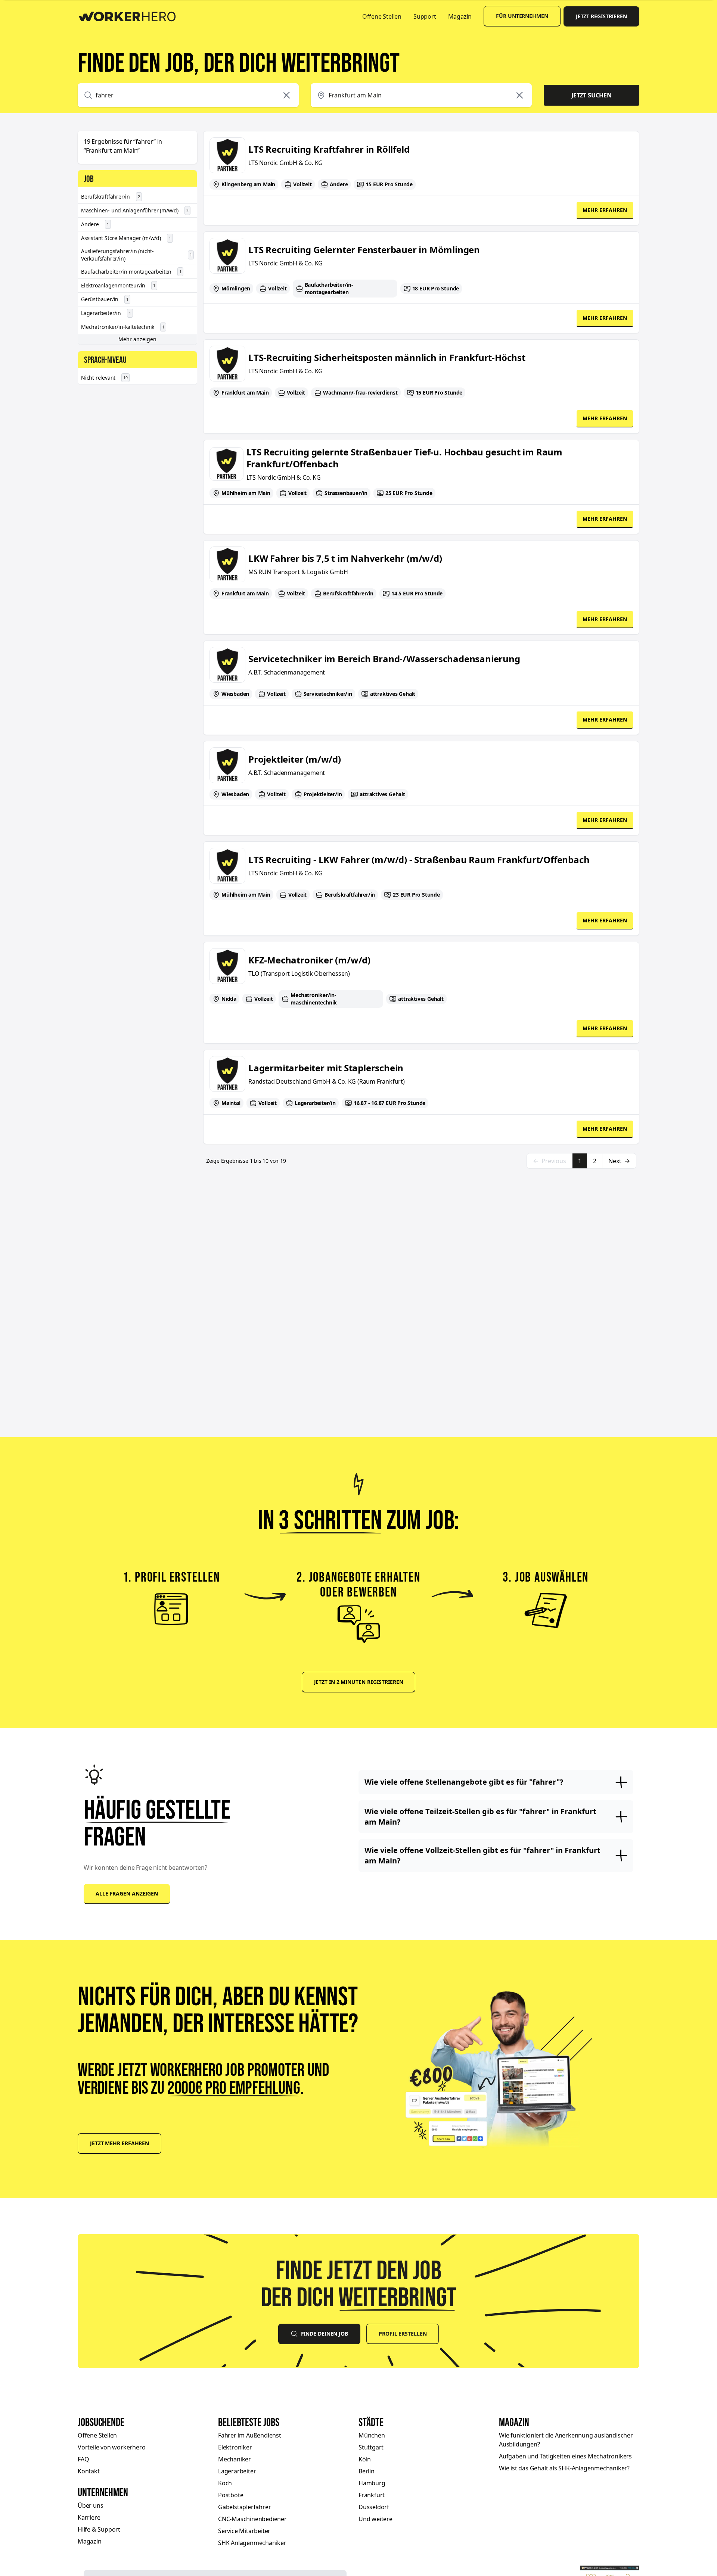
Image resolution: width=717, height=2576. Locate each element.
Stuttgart (371, 2447)
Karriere (89, 2517)
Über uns (90, 2505)
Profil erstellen (403, 2334)
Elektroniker (235, 2447)
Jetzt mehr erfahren (119, 2143)
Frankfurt (372, 2495)
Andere (95, 224)
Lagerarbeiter (237, 2471)
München (372, 2435)
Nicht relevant (104, 378)
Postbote (231, 2495)
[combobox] (188, 95)
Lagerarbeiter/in (106, 313)
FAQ (83, 2459)
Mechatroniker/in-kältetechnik (123, 327)
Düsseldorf (374, 2507)
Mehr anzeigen (137, 339)
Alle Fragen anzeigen (127, 1893)
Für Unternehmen (522, 16)
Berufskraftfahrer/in (111, 197)
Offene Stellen (382, 16)
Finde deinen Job (325, 2334)
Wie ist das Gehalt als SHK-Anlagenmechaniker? (564, 2468)
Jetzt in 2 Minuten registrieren (359, 1682)
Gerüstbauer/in (105, 299)
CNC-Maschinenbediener (252, 2519)
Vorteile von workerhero (111, 2447)
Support (425, 16)
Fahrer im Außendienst (250, 2435)
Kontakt (89, 2471)
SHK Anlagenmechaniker (252, 2543)
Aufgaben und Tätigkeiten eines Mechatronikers (565, 2456)
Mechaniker (235, 2459)
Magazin (460, 16)
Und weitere (375, 2519)
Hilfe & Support (99, 2529)
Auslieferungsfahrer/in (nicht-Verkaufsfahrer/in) (136, 255)
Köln (365, 2459)
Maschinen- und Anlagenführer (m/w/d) (135, 210)
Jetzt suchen (592, 95)
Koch (225, 2483)
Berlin (367, 2471)
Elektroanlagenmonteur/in (118, 285)
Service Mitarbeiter (244, 2531)
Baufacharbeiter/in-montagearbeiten (131, 272)
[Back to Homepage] (132, 15)
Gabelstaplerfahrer (244, 2507)
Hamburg (372, 2483)
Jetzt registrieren (601, 16)
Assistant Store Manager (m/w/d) (126, 238)
